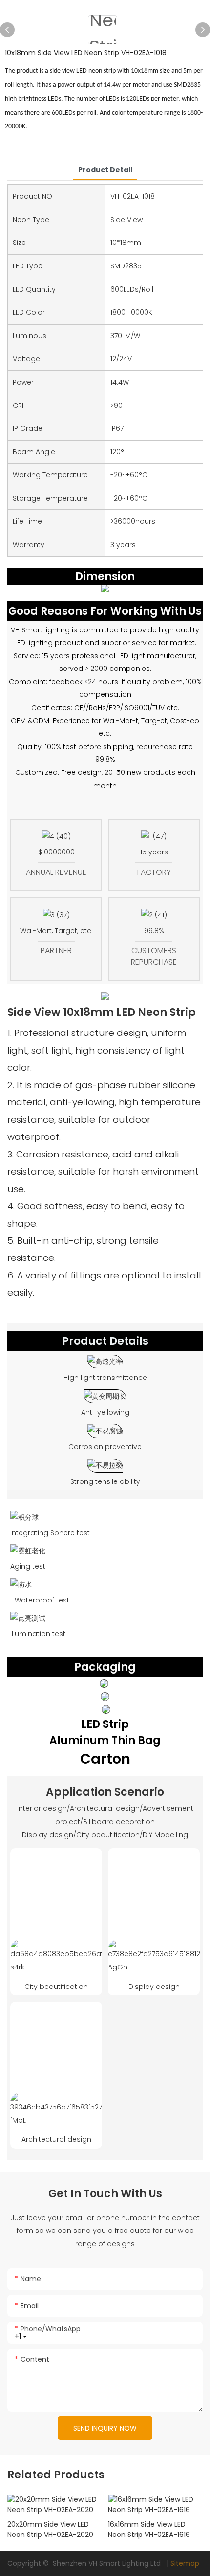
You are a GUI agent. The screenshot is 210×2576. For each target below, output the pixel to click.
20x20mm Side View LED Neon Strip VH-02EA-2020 (50, 2529)
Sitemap (185, 2563)
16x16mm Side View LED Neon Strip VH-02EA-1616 (149, 2529)
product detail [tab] (105, 170)
